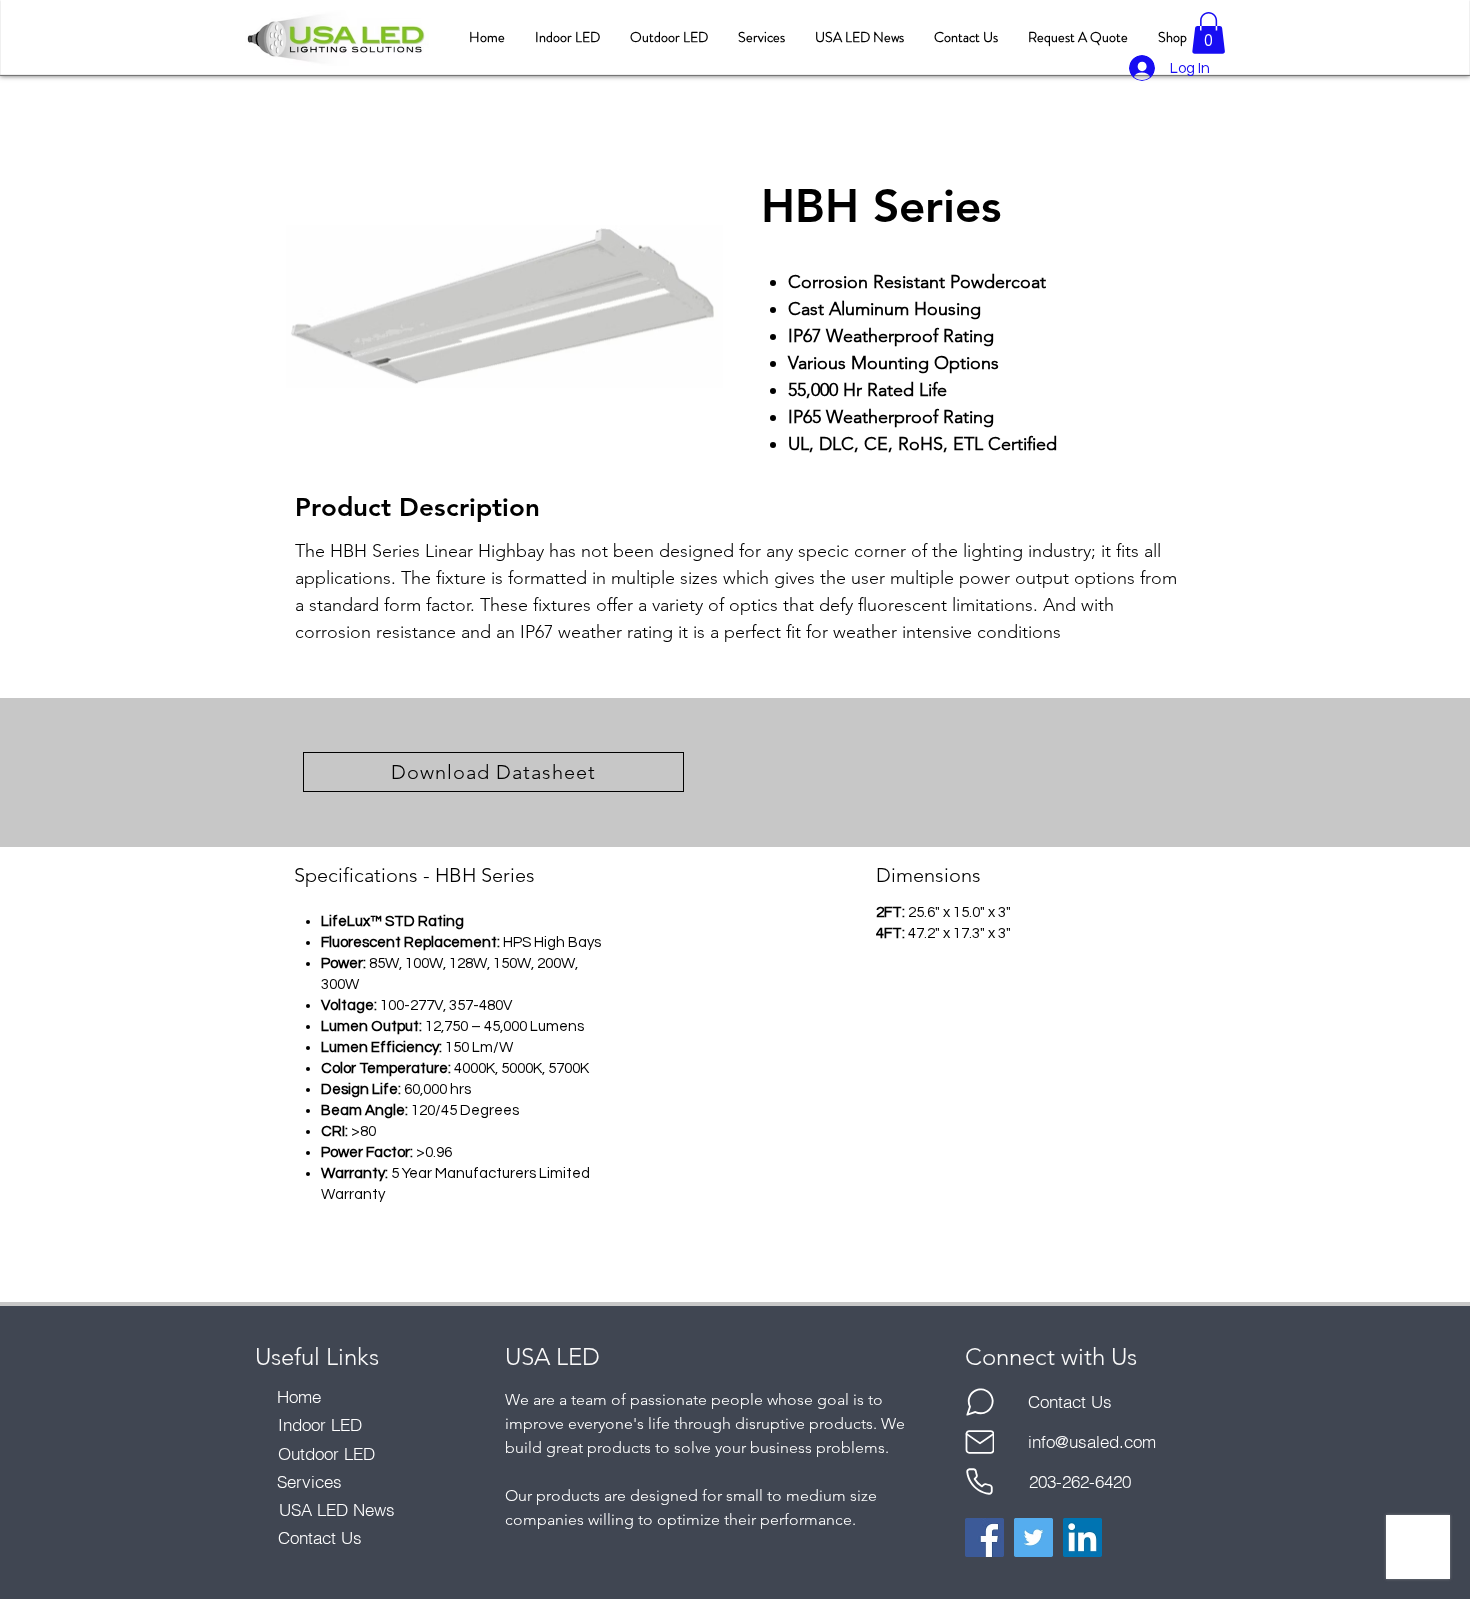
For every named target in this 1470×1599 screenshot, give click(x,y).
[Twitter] (1033, 1537)
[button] (1208, 33)
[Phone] (979, 1482)
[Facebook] (984, 1537)
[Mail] (979, 1442)
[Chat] (979, 1402)
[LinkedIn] (1082, 1537)
